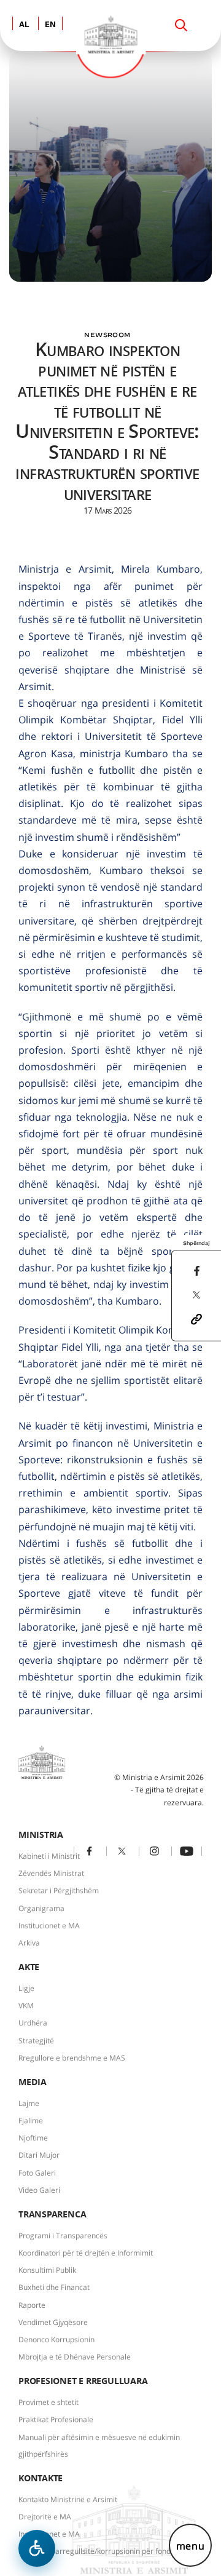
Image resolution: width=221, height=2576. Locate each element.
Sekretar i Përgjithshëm (59, 1890)
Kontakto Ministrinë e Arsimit (68, 2499)
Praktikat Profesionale (56, 2419)
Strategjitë (36, 2041)
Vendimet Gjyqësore (53, 2322)
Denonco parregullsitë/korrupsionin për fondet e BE (107, 2551)
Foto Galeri (37, 2173)
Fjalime (31, 2121)
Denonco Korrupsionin (56, 2339)
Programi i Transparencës (63, 2236)
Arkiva (29, 1943)
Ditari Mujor (39, 2155)
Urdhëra (33, 2023)
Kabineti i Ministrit (49, 1856)
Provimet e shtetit (48, 2402)
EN (50, 25)
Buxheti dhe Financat (54, 2287)
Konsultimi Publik (47, 2270)
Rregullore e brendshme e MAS (72, 2058)
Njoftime (33, 2138)
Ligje (26, 1988)
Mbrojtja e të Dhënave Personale (75, 2357)
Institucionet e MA (49, 1926)
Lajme (29, 2103)
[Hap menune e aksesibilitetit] (37, 2548)
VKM (26, 2006)
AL (24, 25)
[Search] (181, 25)
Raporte (32, 2305)
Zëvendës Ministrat (51, 1873)
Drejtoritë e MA (45, 2517)
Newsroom (107, 335)
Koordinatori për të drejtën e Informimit (86, 2253)
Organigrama (41, 1908)
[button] (196, 1318)
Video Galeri (39, 2190)
